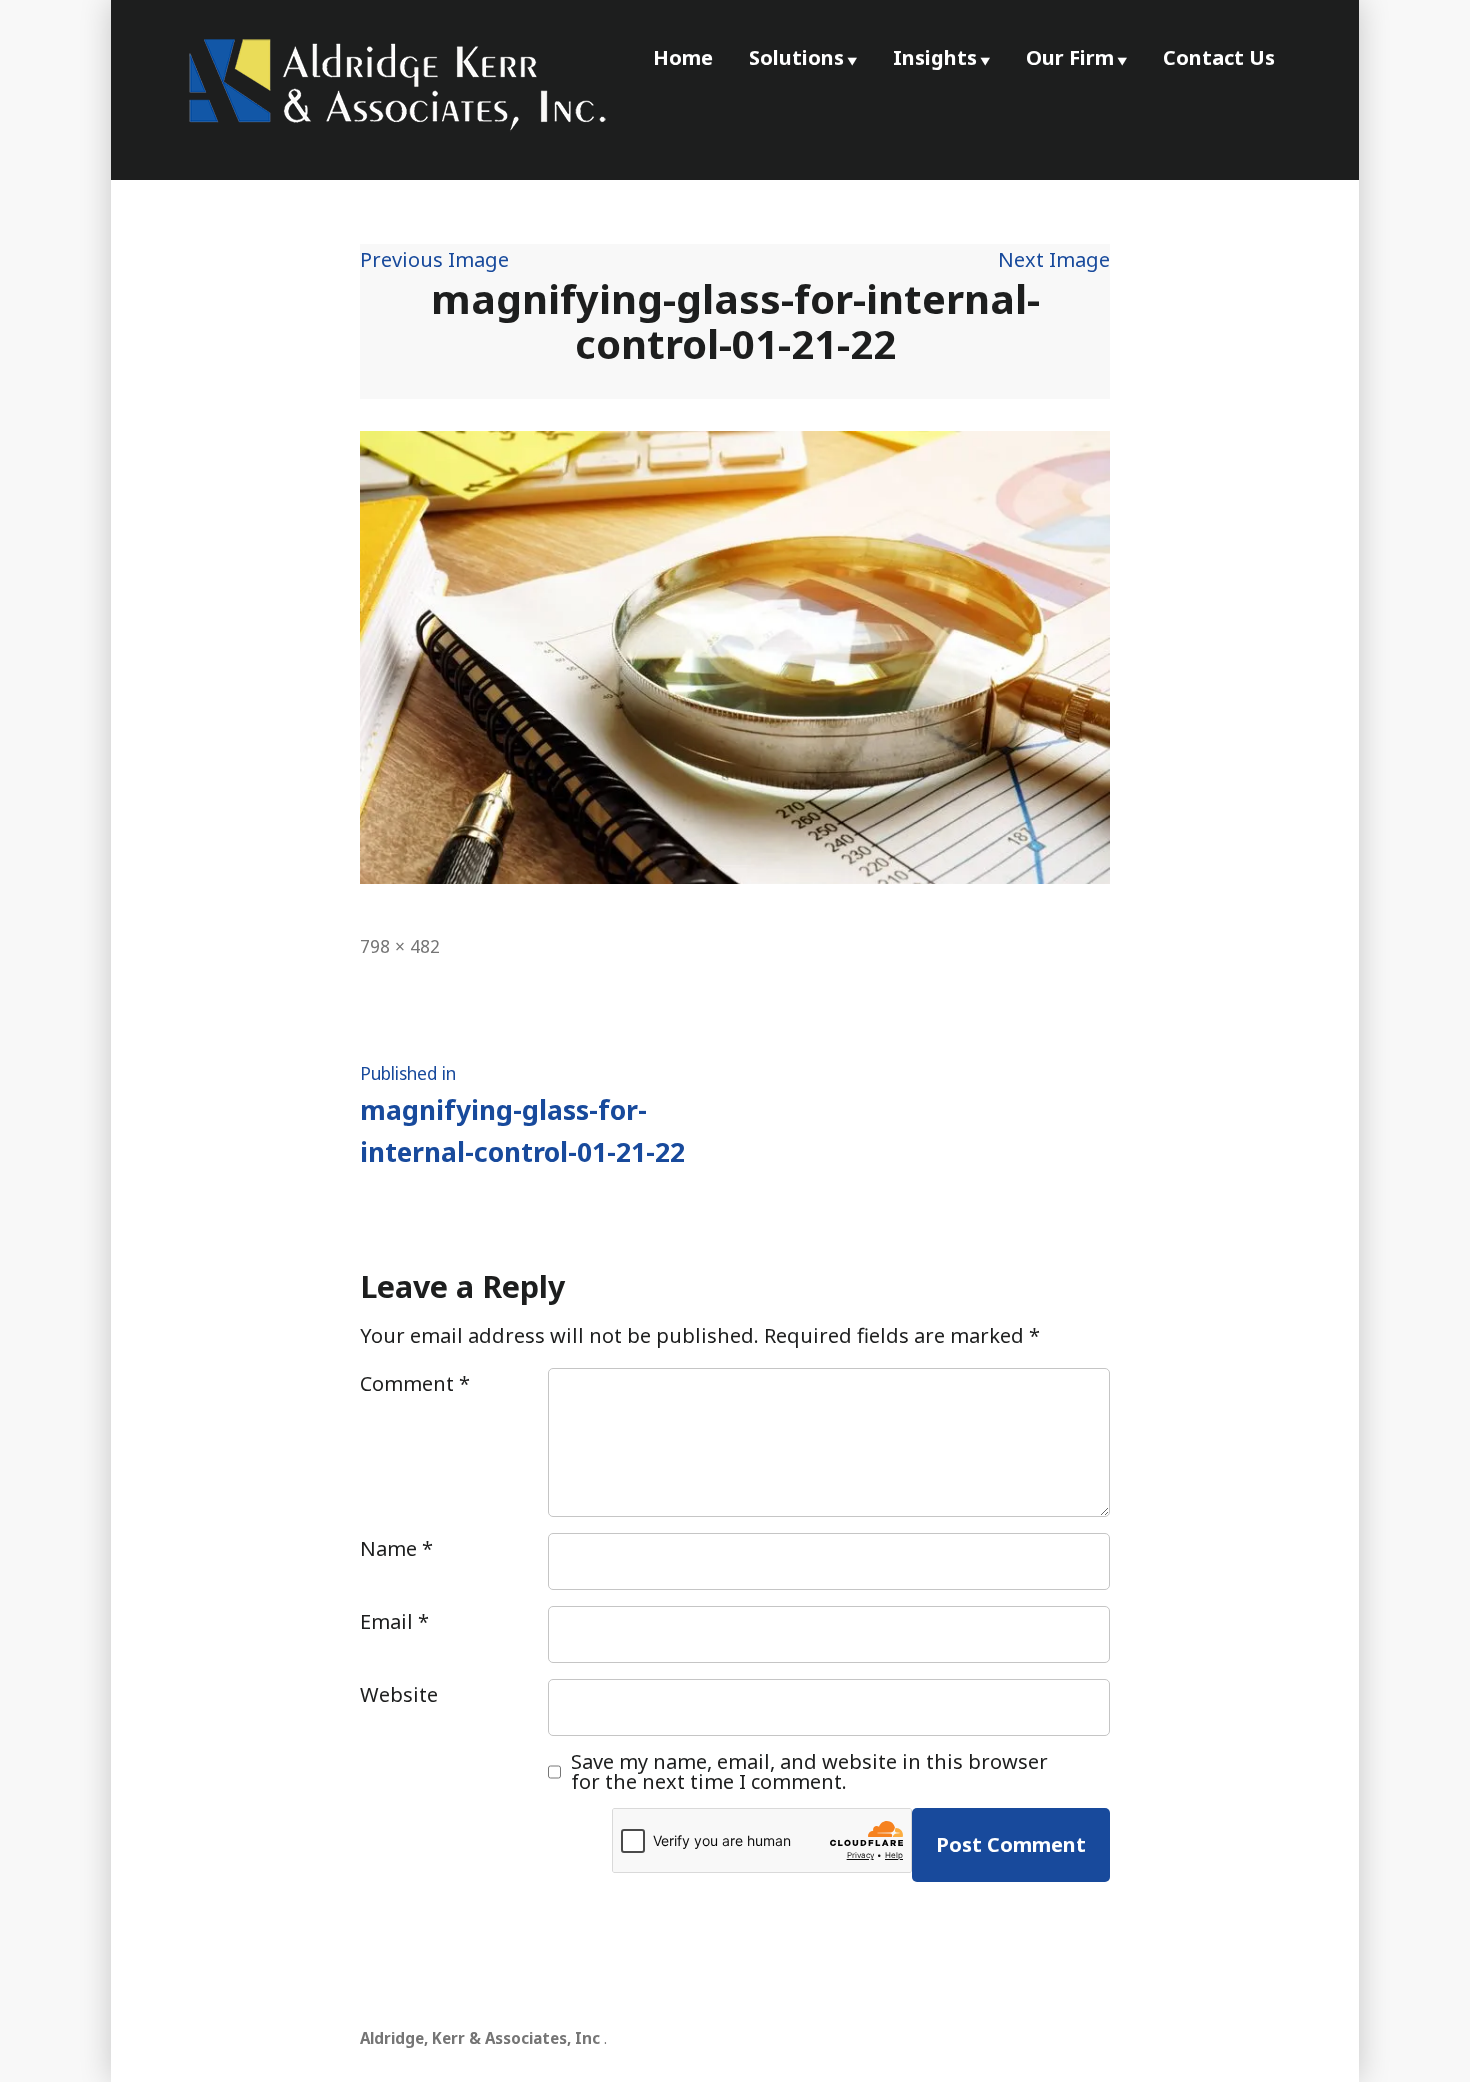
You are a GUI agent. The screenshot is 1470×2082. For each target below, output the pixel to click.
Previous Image (434, 259)
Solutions (796, 57)
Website (399, 1694)
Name (396, 1548)
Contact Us (1219, 57)
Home (683, 57)
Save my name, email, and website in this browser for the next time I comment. (809, 1772)
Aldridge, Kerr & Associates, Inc (480, 2038)
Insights (935, 57)
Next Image (1054, 259)
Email (394, 1621)
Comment (415, 1383)
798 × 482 (400, 946)
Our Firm (1070, 57)
